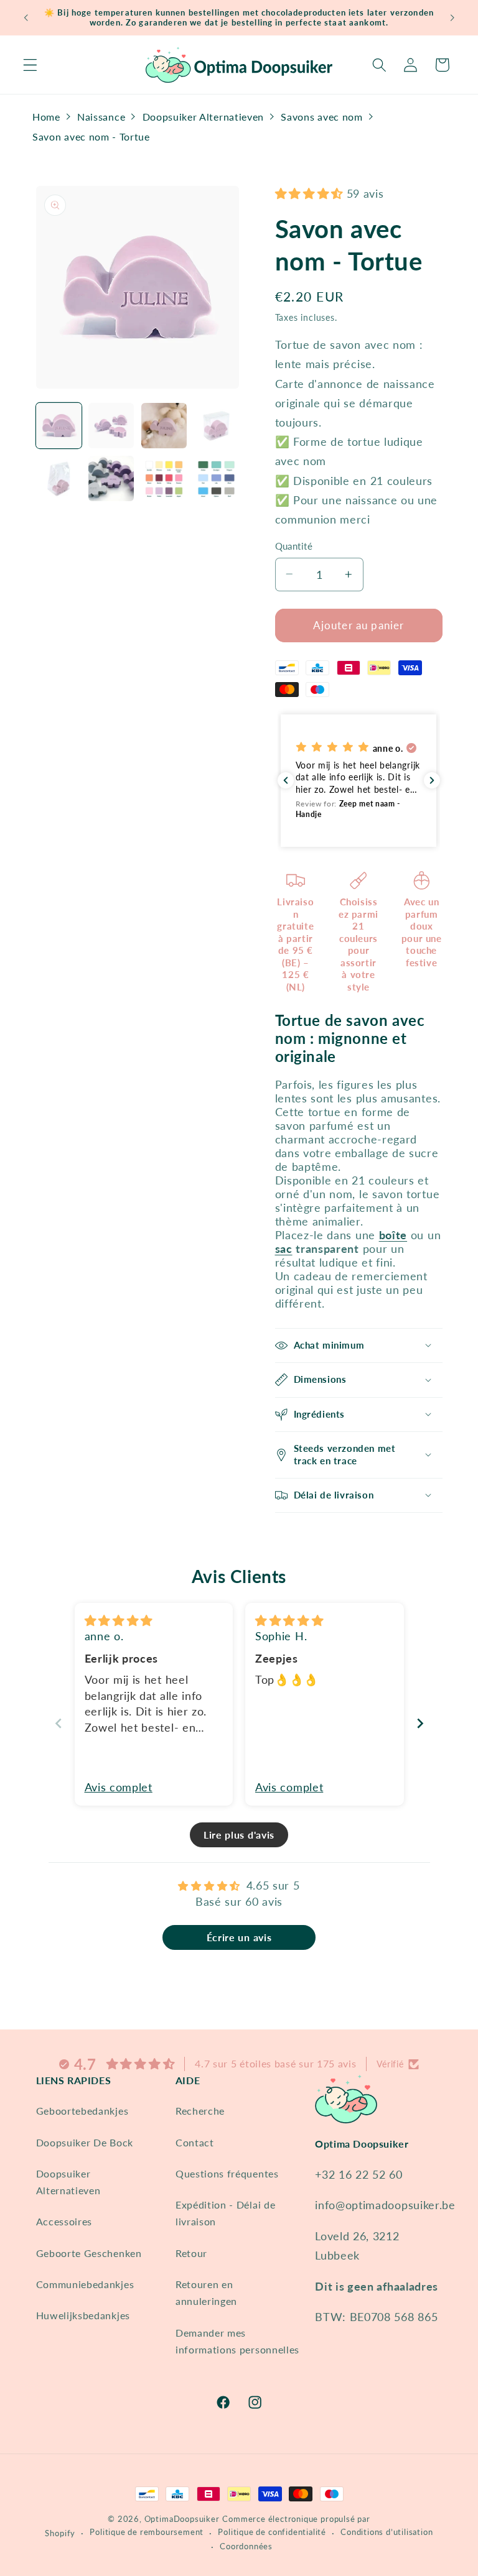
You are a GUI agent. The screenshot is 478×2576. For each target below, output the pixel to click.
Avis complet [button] (119, 1787)
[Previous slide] (59, 1723)
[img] (119, 1620)
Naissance (101, 117)
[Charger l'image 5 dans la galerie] (59, 478)
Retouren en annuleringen (206, 2292)
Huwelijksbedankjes (83, 2315)
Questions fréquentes (227, 2173)
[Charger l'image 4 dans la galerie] (216, 426)
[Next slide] (420, 1723)
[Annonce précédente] (26, 17)
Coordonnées (246, 2546)
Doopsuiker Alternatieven (204, 117)
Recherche (200, 2111)
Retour (191, 2253)
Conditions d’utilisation (387, 2532)
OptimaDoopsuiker (182, 2519)
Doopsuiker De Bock (85, 2142)
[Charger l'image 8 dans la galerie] (216, 478)
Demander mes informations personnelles (237, 2341)
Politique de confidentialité (272, 2532)
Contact (195, 2142)
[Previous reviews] (286, 780)
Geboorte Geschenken (89, 2253)
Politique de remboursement (147, 2532)
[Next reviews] (432, 780)
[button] (30, 65)
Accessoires (64, 2221)
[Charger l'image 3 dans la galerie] (164, 426)
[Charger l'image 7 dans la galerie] (164, 478)
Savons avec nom (321, 117)
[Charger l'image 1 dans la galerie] (59, 426)
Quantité (294, 546)
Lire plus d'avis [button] (239, 1835)
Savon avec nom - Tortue (91, 136)
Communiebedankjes (85, 2284)
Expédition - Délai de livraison (226, 2213)
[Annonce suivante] (452, 17)
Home (46, 117)
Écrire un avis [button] (239, 1937)
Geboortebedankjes (82, 2111)
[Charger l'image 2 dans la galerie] (111, 426)
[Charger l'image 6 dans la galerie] (111, 478)
